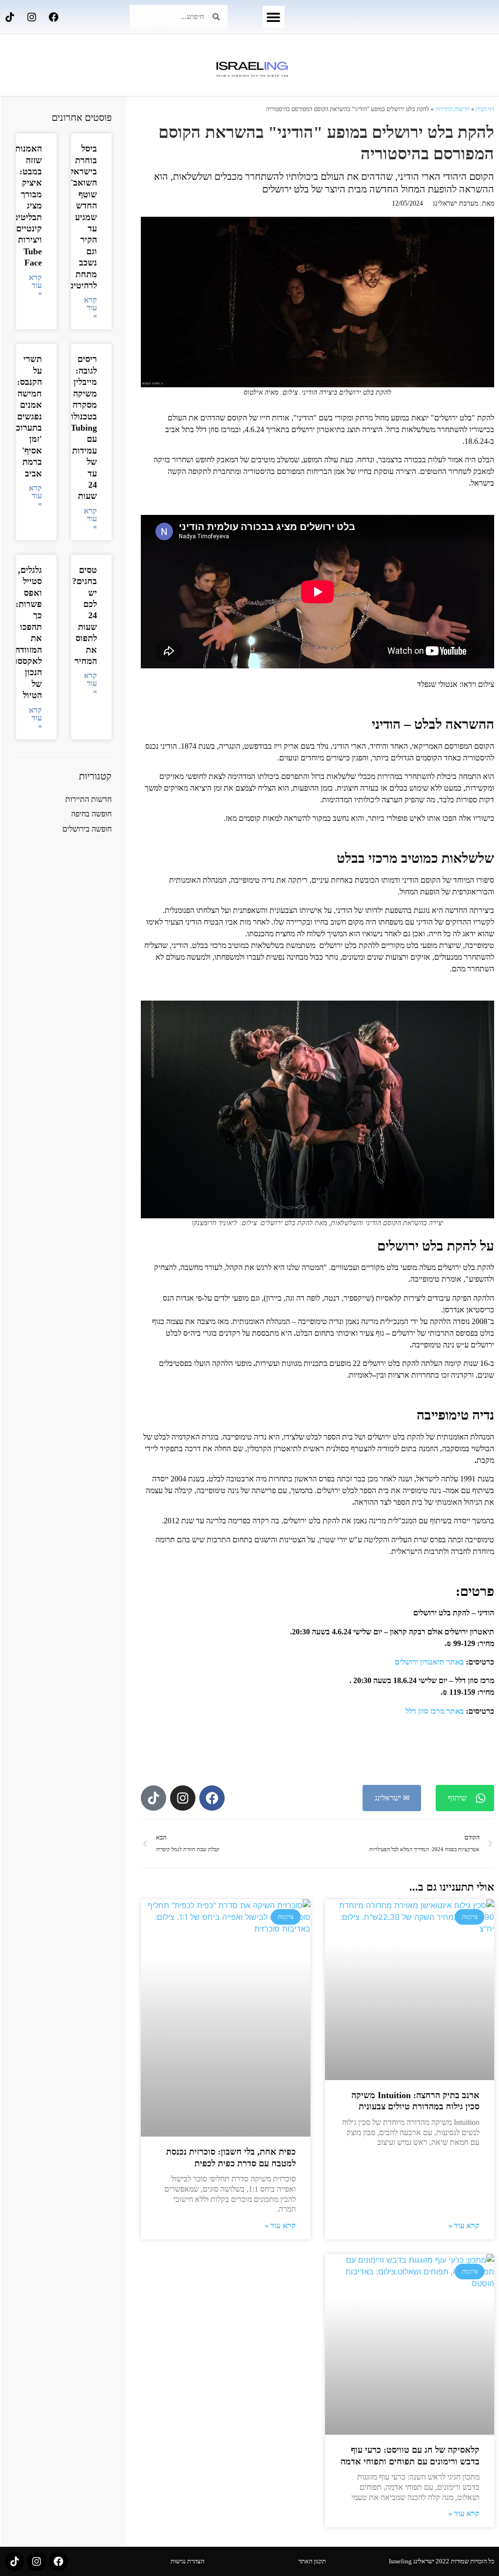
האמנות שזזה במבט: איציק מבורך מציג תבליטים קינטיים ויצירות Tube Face (27, 206)
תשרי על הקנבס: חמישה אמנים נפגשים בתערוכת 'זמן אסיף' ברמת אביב (26, 416)
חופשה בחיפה (91, 814)
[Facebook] (54, 17)
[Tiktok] (10, 17)
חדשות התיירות (452, 109)
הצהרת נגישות (187, 2561)
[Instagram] (32, 17)
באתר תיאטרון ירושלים (429, 1662)
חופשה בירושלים (87, 829)
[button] (274, 17)
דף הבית (485, 109)
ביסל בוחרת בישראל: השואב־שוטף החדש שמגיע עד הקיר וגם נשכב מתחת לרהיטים (82, 217)
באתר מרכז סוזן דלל (435, 1711)
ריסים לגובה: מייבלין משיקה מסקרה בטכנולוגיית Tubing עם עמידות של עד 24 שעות (77, 427)
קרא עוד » (464, 2226)
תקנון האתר (312, 2561)
